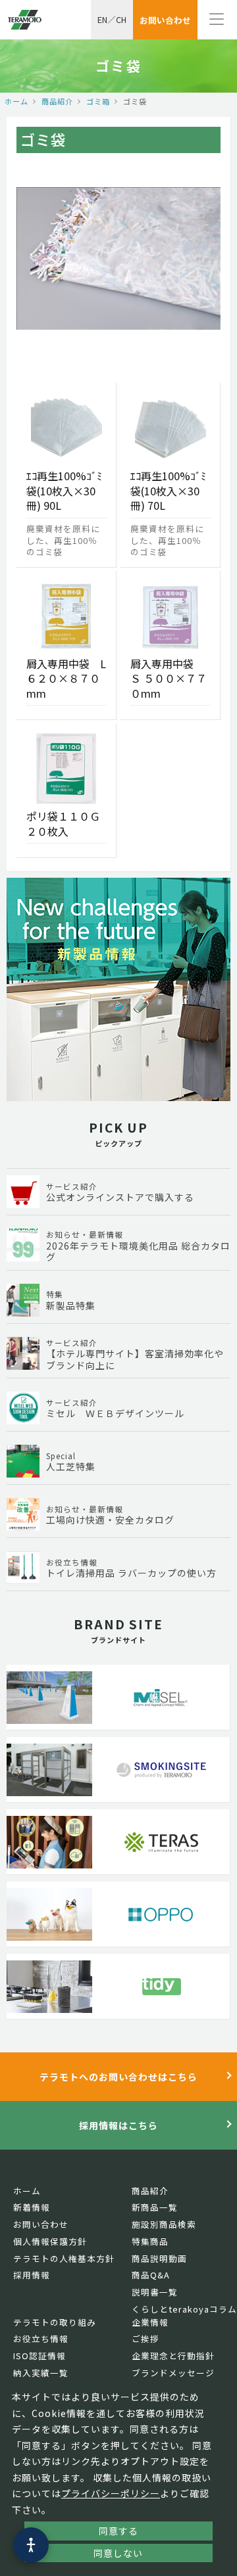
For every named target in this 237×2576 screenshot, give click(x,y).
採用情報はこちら (118, 2125)
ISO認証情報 (39, 2356)
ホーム (16, 101)
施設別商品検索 (164, 2224)
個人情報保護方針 (50, 2241)
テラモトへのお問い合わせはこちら (118, 2077)
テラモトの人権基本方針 (64, 2258)
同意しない (118, 2553)
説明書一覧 (155, 2292)
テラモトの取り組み (55, 2322)
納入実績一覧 (41, 2373)
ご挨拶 (145, 2339)
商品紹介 (57, 101)
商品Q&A (151, 2275)
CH (121, 19)
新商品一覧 (155, 2207)
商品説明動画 (159, 2258)
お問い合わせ (41, 2224)
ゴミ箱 (98, 101)
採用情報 (32, 2275)
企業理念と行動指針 (173, 2356)
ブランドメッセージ (173, 2373)
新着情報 (32, 2207)
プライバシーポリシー (111, 2493)
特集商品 (150, 2241)
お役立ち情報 (41, 2339)
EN (102, 19)
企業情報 (150, 2322)
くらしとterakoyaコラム (184, 2309)
